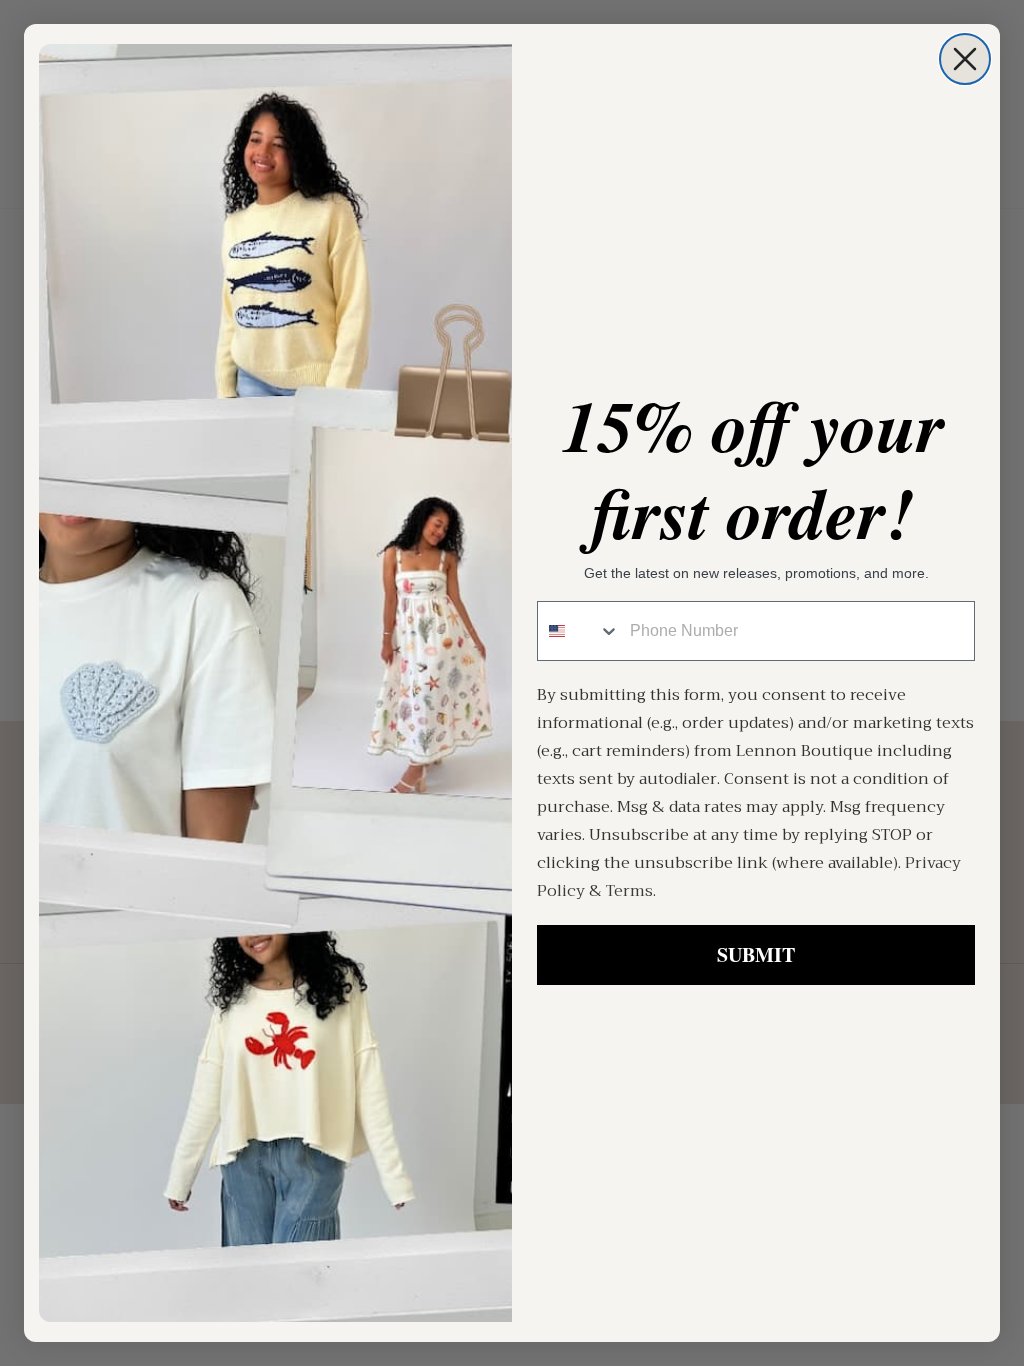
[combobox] (579, 631)
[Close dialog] (965, 59)
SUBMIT (756, 954)
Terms (629, 891)
